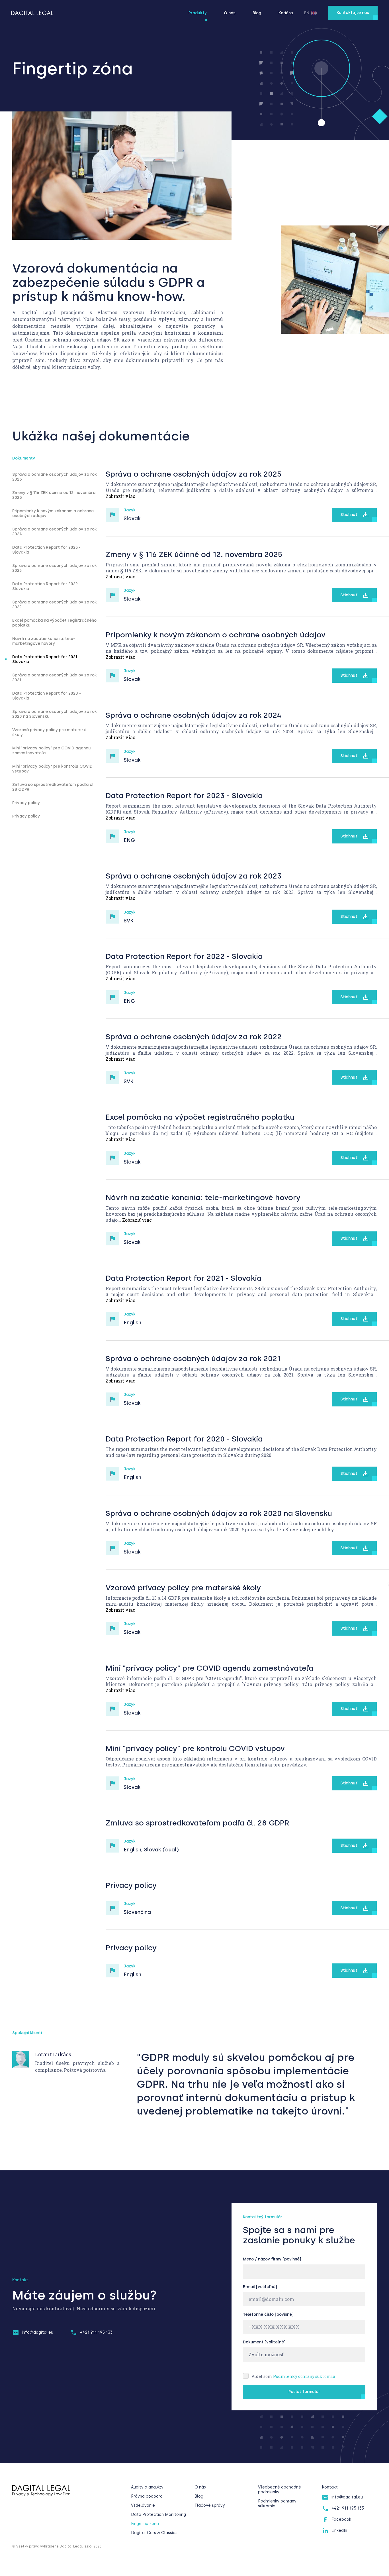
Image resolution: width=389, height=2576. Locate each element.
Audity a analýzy (147, 2487)
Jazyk (130, 510)
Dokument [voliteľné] (264, 2342)
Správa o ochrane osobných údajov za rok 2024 (55, 532)
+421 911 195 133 (96, 2332)
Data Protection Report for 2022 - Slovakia (46, 586)
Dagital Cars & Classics (154, 2533)
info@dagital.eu (38, 2332)
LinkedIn (339, 2531)
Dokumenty (24, 458)
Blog (257, 13)
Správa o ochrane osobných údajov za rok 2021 (55, 678)
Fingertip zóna (145, 2524)
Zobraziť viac (120, 496)
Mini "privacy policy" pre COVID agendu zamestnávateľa (52, 751)
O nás (230, 13)
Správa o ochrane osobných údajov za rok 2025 (55, 477)
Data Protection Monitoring (158, 2515)
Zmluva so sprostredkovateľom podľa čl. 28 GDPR (53, 787)
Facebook (341, 2519)
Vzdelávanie (143, 2505)
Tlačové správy (210, 2505)
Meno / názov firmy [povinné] (272, 2259)
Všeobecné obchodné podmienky (280, 2490)
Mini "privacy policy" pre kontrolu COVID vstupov (52, 769)
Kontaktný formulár (263, 2217)
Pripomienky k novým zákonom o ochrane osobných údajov (53, 513)
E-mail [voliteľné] (260, 2287)
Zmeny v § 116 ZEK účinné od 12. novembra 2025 (54, 495)
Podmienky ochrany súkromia (304, 2376)
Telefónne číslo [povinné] (268, 2314)
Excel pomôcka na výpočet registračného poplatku (54, 623)
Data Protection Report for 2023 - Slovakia (46, 550)
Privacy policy (26, 803)
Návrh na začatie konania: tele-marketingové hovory (44, 641)
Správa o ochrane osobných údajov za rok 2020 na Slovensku (55, 714)
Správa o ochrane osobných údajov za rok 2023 (55, 568)
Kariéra (286, 13)
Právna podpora (147, 2496)
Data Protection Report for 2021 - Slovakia (46, 659)
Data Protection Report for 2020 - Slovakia (47, 696)
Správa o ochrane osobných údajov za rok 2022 (55, 605)
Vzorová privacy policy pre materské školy (49, 732)
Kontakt (330, 2487)
